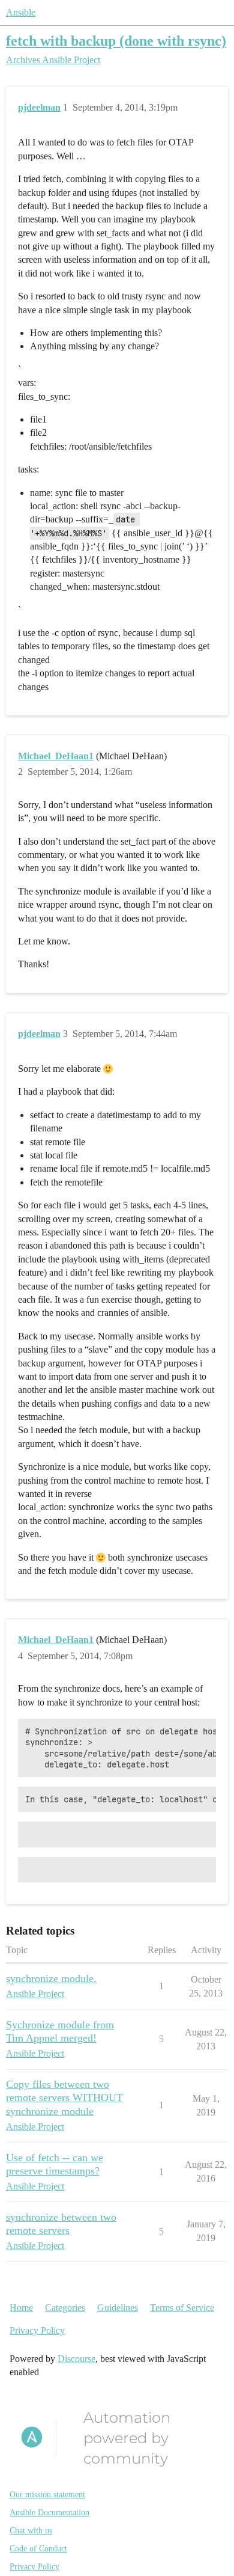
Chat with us (31, 2531)
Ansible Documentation (49, 2513)
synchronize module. (51, 1978)
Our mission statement (47, 2495)
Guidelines (118, 2308)
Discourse (76, 2359)
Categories (65, 2308)
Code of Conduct (38, 2549)
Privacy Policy (37, 2330)
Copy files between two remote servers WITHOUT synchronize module (64, 2097)
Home (21, 2308)
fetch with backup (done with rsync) (116, 41)
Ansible (21, 12)
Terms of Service (182, 2308)
